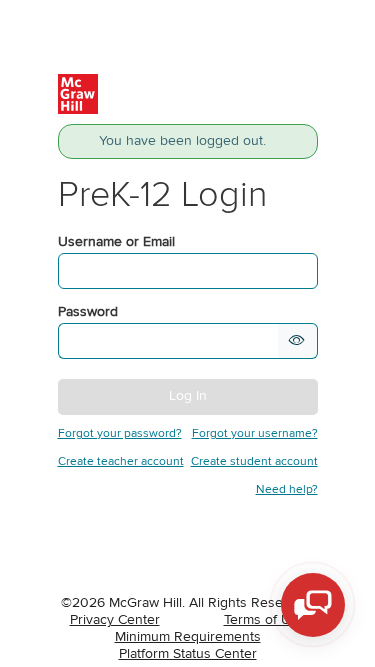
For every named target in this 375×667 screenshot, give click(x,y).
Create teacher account (121, 462)
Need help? (287, 490)
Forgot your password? (120, 434)
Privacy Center (115, 620)
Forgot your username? (255, 434)
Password (88, 312)
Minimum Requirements (188, 637)
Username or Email (116, 242)
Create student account (254, 462)
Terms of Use (265, 620)
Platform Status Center (188, 654)
